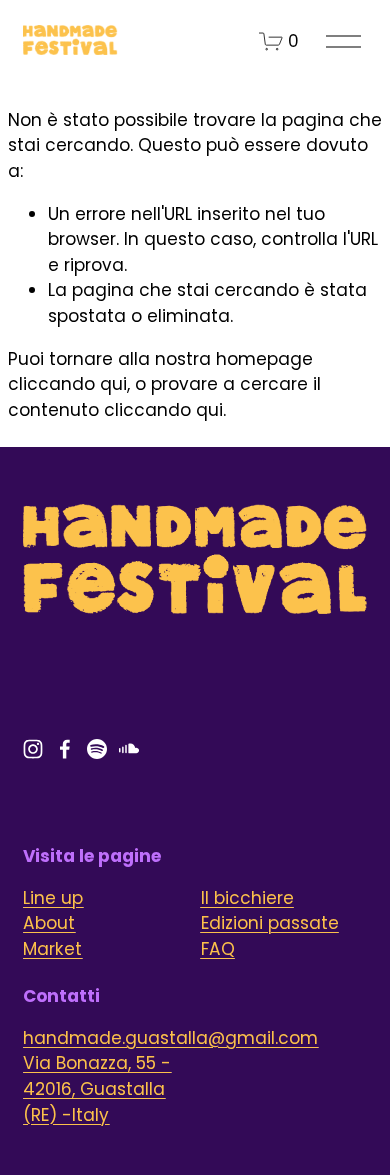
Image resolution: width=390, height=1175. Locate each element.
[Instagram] (33, 749)
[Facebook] (65, 749)
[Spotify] (97, 749)
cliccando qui (67, 384)
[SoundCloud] (129, 749)
